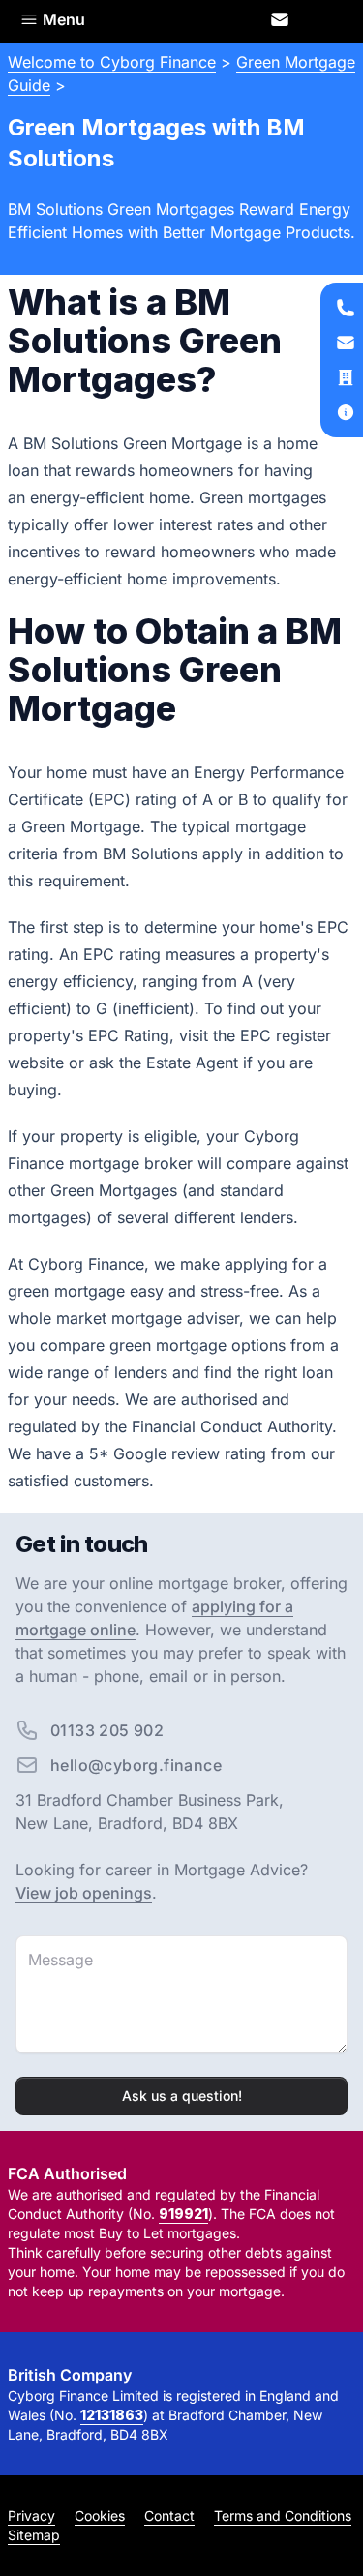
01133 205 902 (107, 1730)
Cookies (100, 2516)
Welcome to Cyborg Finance (112, 62)
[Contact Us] (281, 19)
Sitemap (34, 2535)
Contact (169, 2516)
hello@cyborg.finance (136, 1765)
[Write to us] (346, 377)
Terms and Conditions (283, 2516)
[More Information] (346, 412)
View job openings (84, 1893)
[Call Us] (346, 308)
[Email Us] (346, 343)
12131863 (112, 2415)
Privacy (31, 2516)
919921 (183, 2214)
